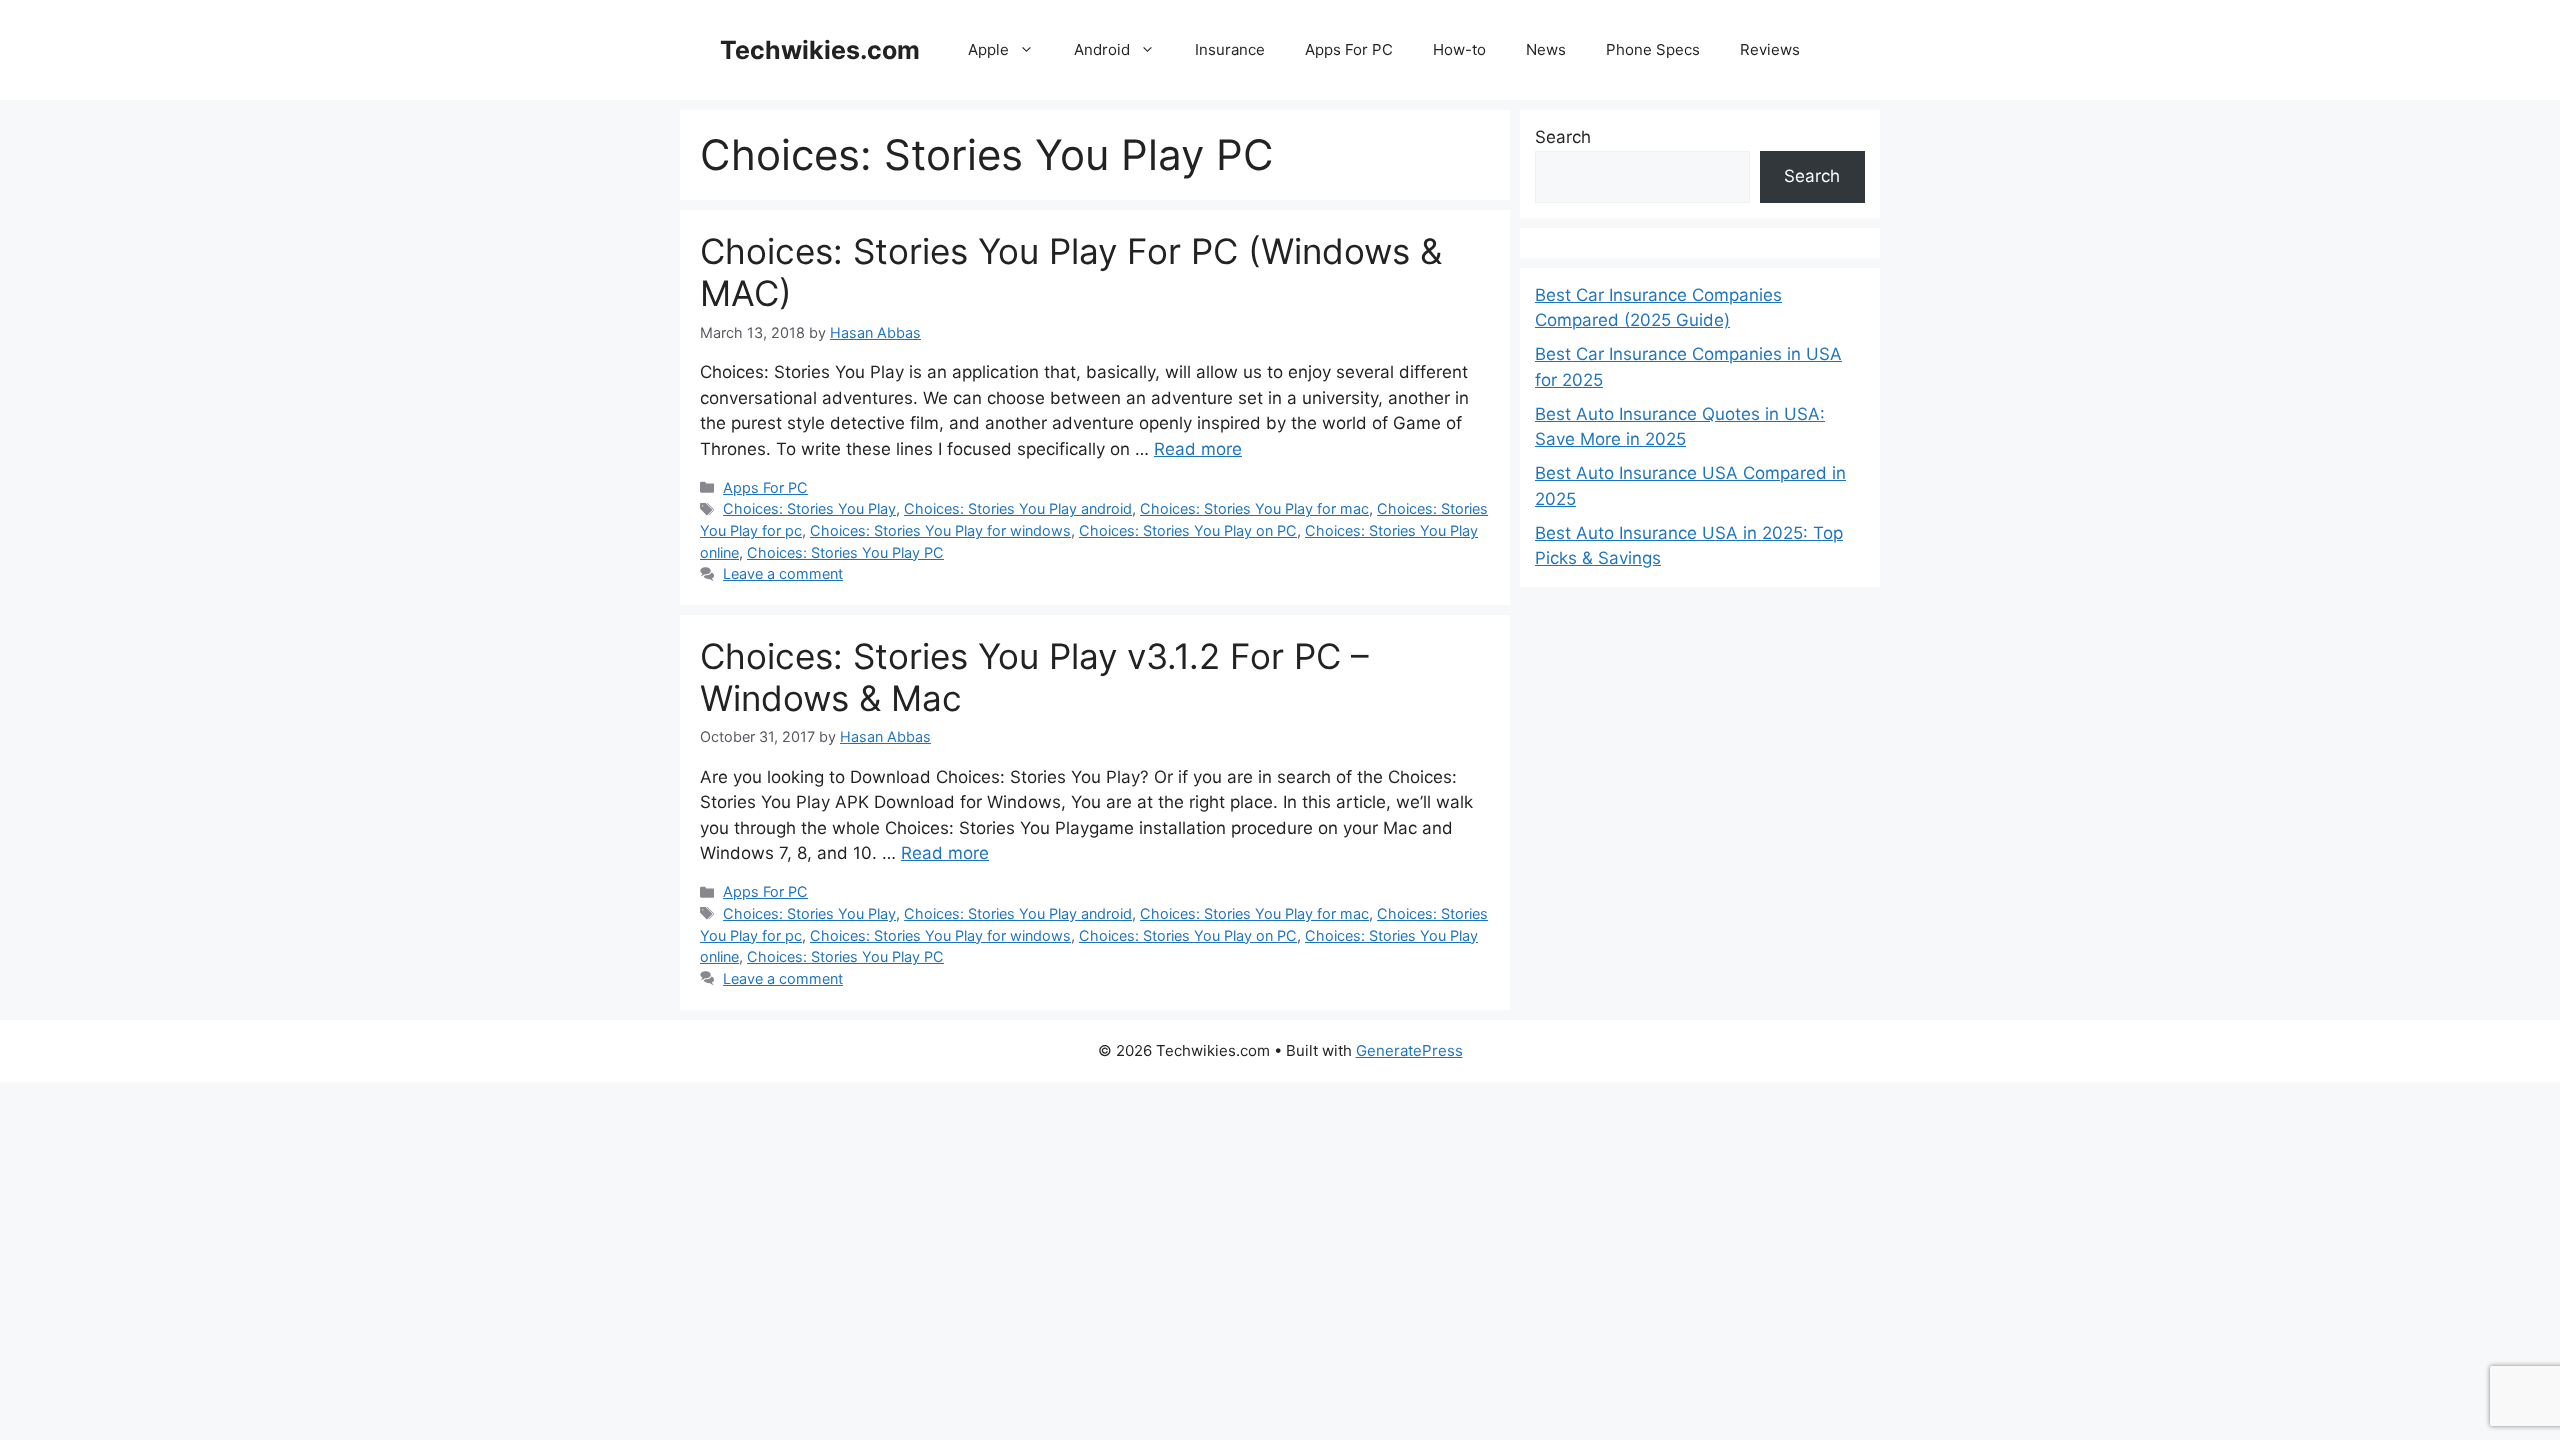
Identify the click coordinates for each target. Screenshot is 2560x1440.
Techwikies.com (820, 50)
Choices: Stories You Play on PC (1188, 530)
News (1546, 49)
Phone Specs (1653, 49)
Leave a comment (783, 573)
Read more (1198, 449)
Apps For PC (1349, 49)
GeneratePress (1409, 1050)
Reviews (1770, 49)
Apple (988, 49)
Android (1102, 49)
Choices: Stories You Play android (1018, 508)
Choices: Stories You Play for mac (1254, 508)
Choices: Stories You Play (809, 508)
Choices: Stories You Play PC (845, 552)
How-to (1459, 49)
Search (1563, 137)
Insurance (1230, 49)
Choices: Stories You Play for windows (940, 530)
